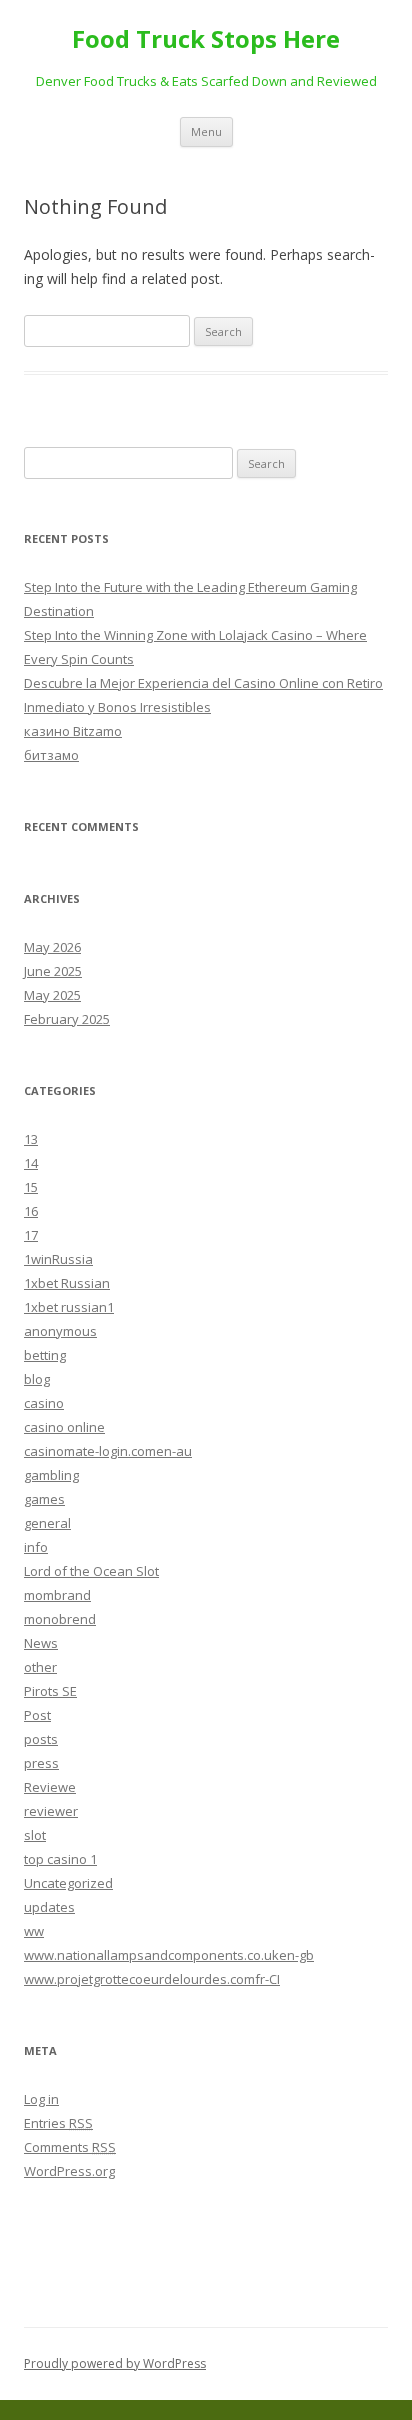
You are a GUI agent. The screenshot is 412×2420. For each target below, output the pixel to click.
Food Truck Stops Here (206, 39)
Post (37, 1715)
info (36, 1547)
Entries (58, 2123)
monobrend (60, 1619)
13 (31, 1139)
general (47, 1523)
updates (49, 1907)
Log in (41, 2099)
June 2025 (53, 971)
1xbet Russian (67, 1283)
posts (41, 1739)
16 (31, 1211)
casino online (64, 1427)
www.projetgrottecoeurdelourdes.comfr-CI (152, 1979)
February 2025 (67, 1019)
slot (35, 1835)
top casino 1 (60, 1859)
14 (31, 1163)
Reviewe (50, 1787)
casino (44, 1403)
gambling (51, 1475)
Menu (206, 131)
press (41, 1763)
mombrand (57, 1595)
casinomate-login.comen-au (108, 1451)
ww (34, 1931)
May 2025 (52, 995)
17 (31, 1235)
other (40, 1667)
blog (37, 1379)
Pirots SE (50, 1691)
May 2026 (52, 947)
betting (45, 1355)
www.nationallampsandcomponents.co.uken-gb (169, 1955)
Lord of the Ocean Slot (91, 1571)
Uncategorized (68, 1883)
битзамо (51, 755)
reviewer (51, 1811)
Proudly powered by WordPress (115, 2363)
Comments (70, 2147)
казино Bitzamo (73, 731)
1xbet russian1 (69, 1307)
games (44, 1499)
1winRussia (58, 1259)
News (41, 1643)
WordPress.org (69, 2171)
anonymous (60, 1331)
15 (31, 1187)
